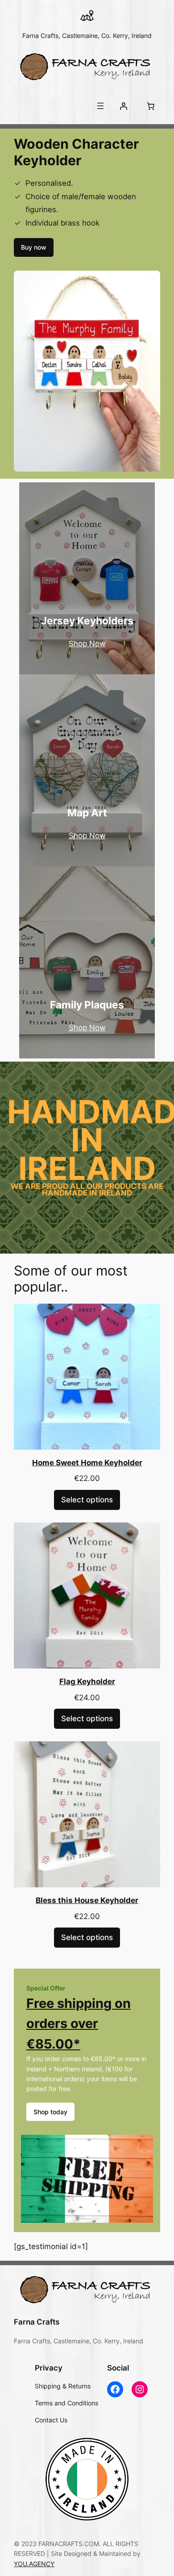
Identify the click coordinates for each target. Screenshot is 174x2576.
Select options (87, 1500)
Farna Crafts (37, 2322)
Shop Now (87, 644)
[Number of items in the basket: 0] (151, 106)
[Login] (124, 106)
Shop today (50, 2112)
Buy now (34, 247)
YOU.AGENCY (34, 2564)
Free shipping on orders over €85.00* (79, 2024)
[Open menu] (100, 106)
